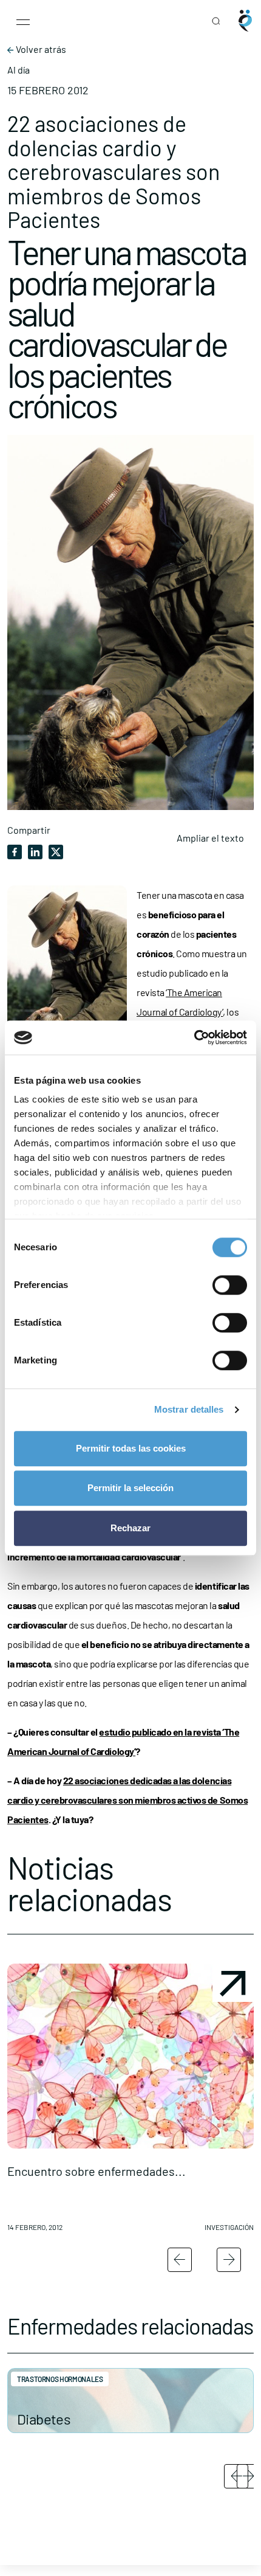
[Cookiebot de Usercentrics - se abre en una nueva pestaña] (194, 1037)
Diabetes (44, 2419)
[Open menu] (23, 21)
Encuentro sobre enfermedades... (97, 2171)
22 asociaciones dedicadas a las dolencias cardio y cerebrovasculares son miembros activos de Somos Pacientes (127, 1800)
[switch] (230, 1285)
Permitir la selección (130, 1488)
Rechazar (130, 1528)
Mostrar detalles (189, 1409)
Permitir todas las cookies (131, 1448)
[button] (130, 2102)
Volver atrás (40, 49)
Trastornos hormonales (60, 2379)
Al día (19, 70)
